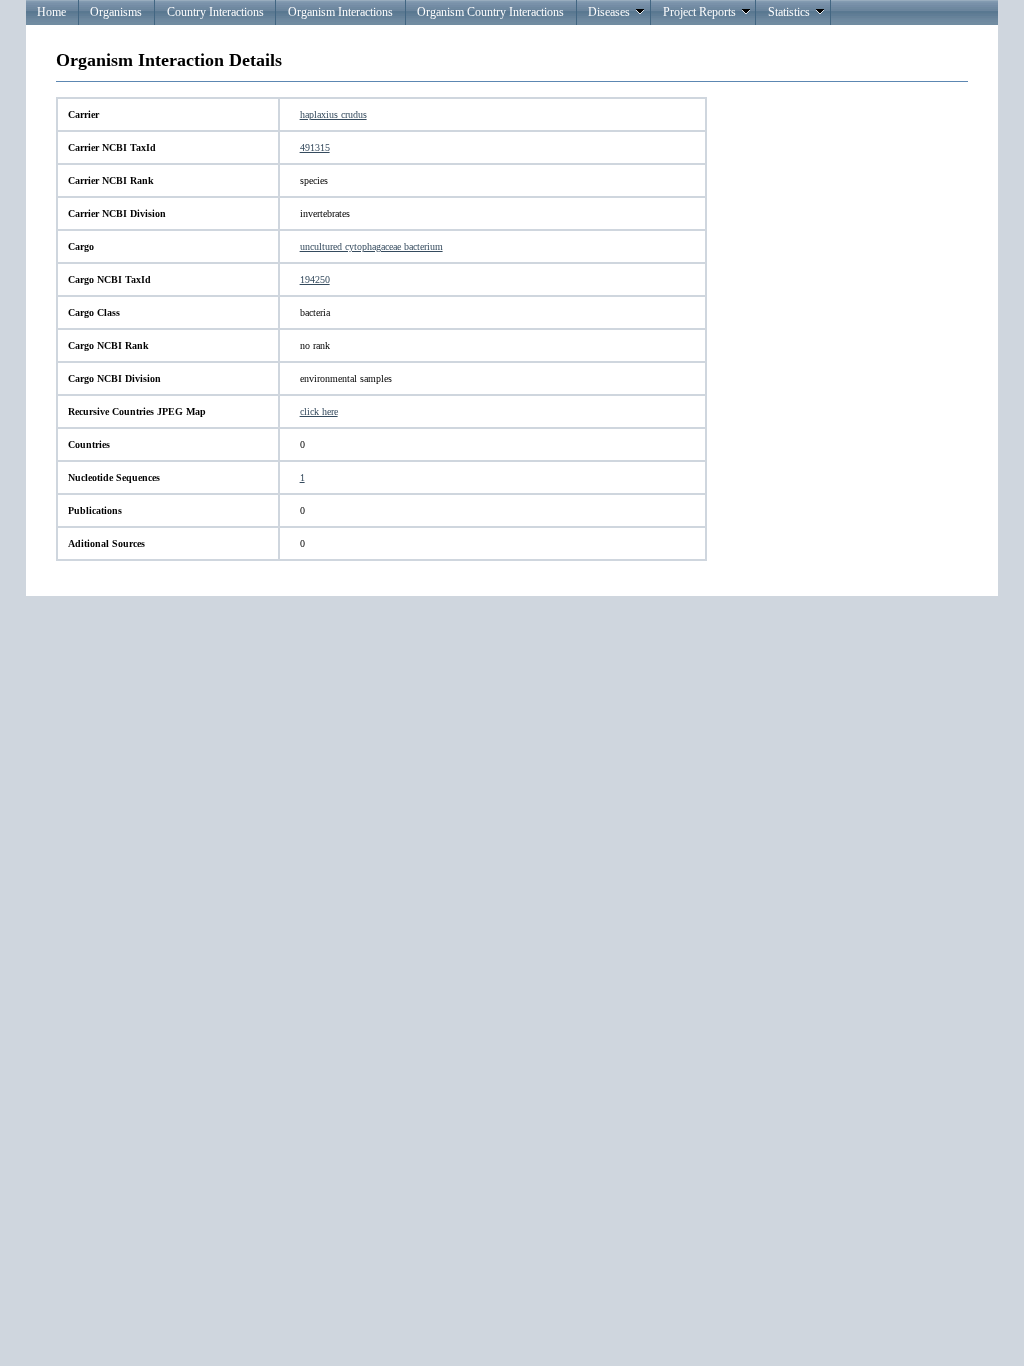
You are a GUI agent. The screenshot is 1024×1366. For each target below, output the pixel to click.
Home (51, 12)
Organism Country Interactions (490, 12)
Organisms (116, 12)
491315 (315, 147)
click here (319, 411)
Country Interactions (215, 12)
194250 (315, 279)
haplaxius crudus (333, 114)
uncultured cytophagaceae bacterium (371, 246)
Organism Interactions (340, 12)
